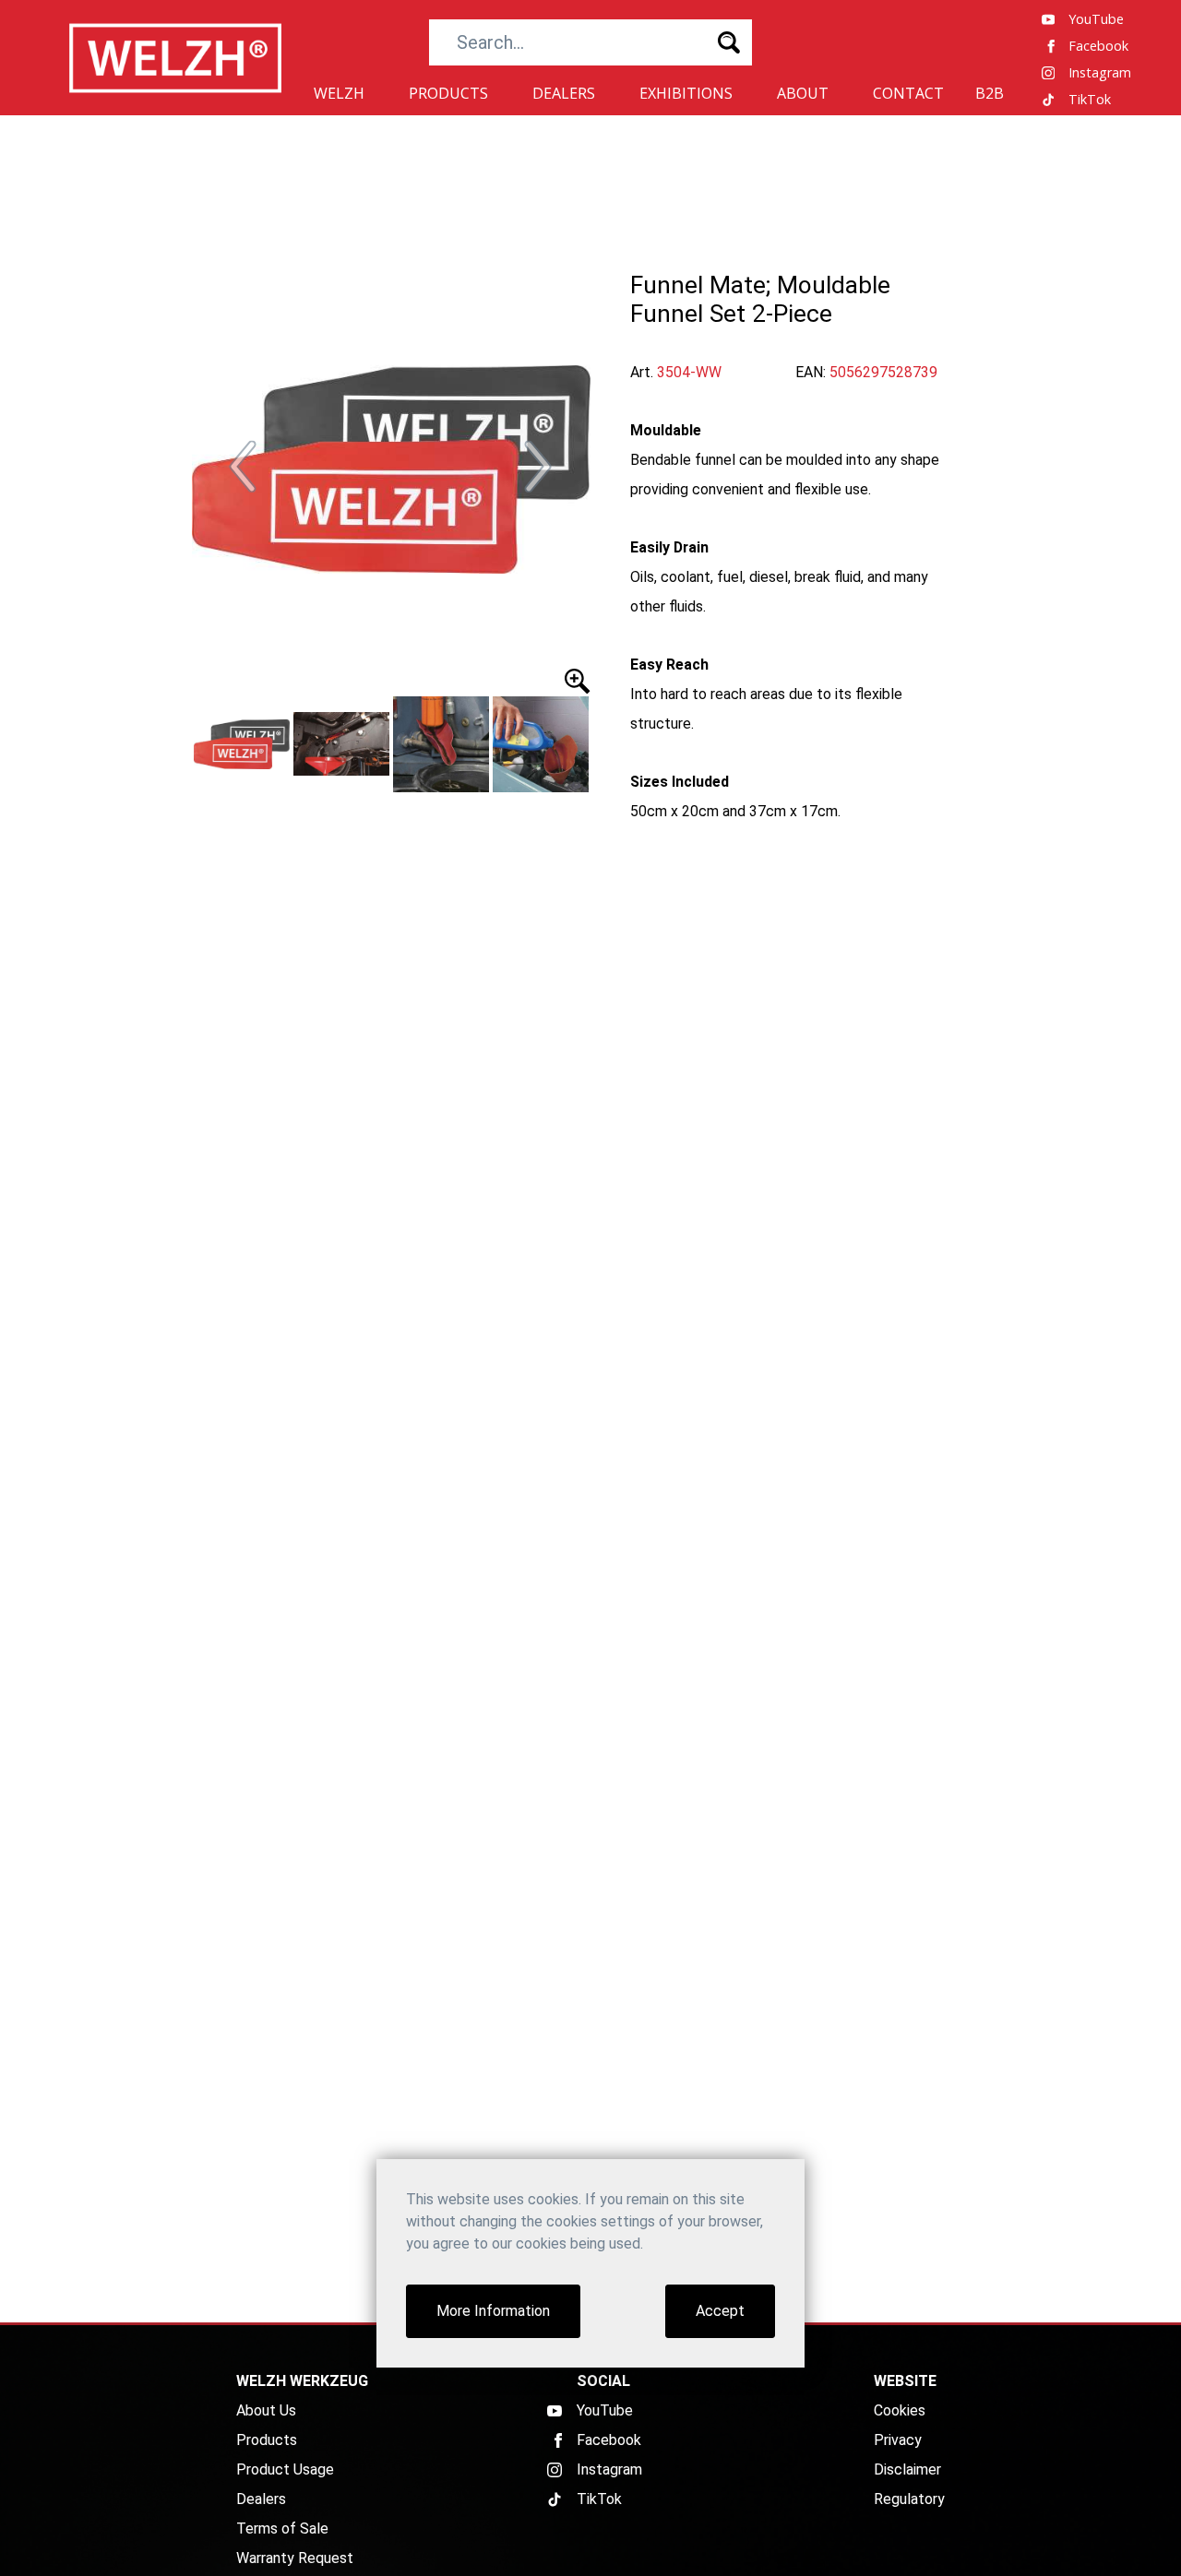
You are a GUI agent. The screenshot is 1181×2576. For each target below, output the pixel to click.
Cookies (900, 2410)
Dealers (261, 2499)
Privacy (898, 2440)
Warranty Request (295, 2558)
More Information (493, 2311)
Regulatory (909, 2499)
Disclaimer (907, 2469)
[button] (244, 467)
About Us (266, 2410)
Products (267, 2440)
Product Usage (285, 2469)
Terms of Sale (282, 2529)
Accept (720, 2311)
